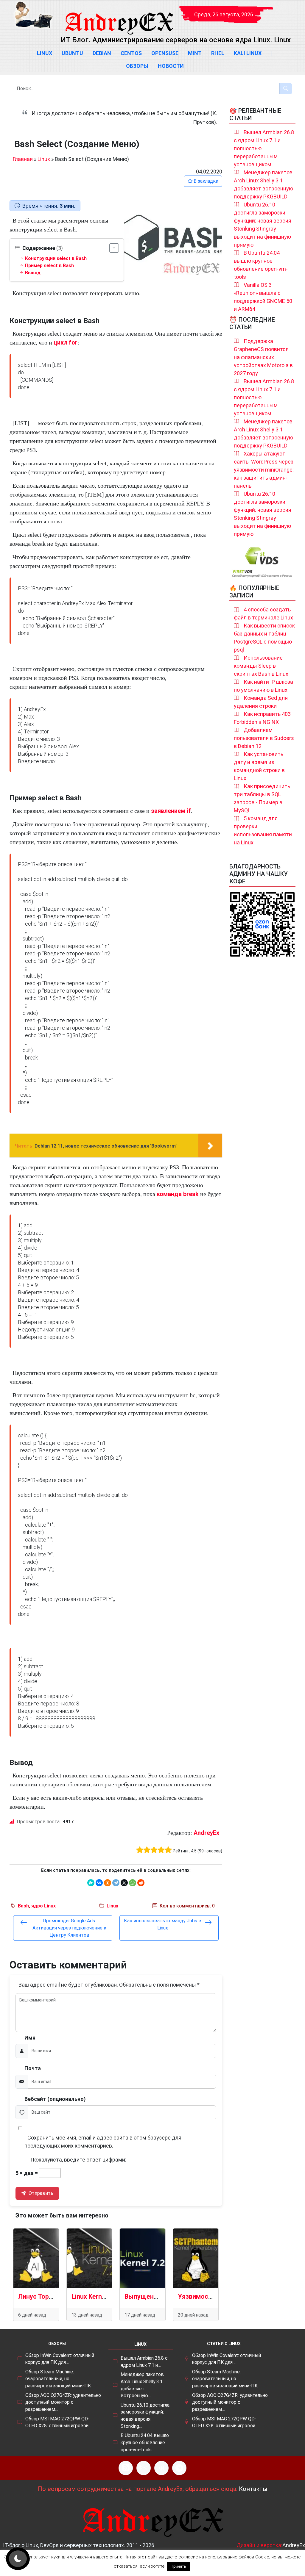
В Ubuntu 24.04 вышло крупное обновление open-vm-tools (261, 265)
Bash (23, 1906)
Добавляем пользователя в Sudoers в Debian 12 (264, 738)
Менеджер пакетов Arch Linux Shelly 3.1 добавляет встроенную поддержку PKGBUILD (263, 184)
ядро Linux (43, 1906)
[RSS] (126, 2468)
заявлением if (171, 811)
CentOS (131, 53)
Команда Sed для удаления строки (261, 702)
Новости (171, 66)
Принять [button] (178, 2566)
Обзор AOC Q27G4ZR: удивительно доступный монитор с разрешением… (63, 2402)
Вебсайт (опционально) (55, 2099)
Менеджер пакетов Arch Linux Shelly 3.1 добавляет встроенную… (142, 2385)
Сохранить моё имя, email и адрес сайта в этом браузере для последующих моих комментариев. (103, 2142)
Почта (33, 2068)
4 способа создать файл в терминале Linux (263, 614)
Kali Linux (248, 53)
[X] (124, 1883)
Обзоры (137, 66)
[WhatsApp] (133, 1883)
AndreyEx (206, 1833)
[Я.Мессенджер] (91, 1883)
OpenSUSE (165, 53)
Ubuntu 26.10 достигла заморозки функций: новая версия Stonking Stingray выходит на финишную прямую (263, 225)
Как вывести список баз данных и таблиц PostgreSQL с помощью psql (264, 638)
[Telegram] (116, 1883)
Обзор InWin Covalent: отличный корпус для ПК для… (60, 2359)
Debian (102, 53)
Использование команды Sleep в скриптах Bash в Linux (261, 666)
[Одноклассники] (108, 1883)
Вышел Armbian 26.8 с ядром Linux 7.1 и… (144, 2362)
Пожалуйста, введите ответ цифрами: (78, 2160)
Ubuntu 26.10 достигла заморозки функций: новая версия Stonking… (145, 2416)
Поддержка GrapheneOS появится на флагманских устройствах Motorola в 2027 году (263, 357)
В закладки (205, 181)
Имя (30, 2038)
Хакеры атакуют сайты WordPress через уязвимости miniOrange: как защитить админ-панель (264, 470)
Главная (23, 159)
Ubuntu (72, 53)
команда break (178, 1194)
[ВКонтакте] (99, 1883)
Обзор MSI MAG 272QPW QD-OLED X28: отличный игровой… (58, 2422)
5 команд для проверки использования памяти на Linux (263, 830)
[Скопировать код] (215, 361)
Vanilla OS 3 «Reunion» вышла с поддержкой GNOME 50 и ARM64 (263, 297)
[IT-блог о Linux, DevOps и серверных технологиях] (33, 15)
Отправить (40, 2193)
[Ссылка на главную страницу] (119, 18)
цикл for (66, 342)
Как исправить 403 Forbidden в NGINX (262, 718)
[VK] (161, 2468)
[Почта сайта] (144, 2468)
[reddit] (141, 1883)
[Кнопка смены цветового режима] (18, 2559)
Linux (45, 53)
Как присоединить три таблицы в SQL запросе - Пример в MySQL (262, 798)
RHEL (218, 53)
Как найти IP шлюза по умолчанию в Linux (263, 686)
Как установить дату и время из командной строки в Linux (259, 766)
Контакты (253, 2489)
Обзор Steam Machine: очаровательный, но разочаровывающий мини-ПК (58, 2379)
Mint (195, 53)
